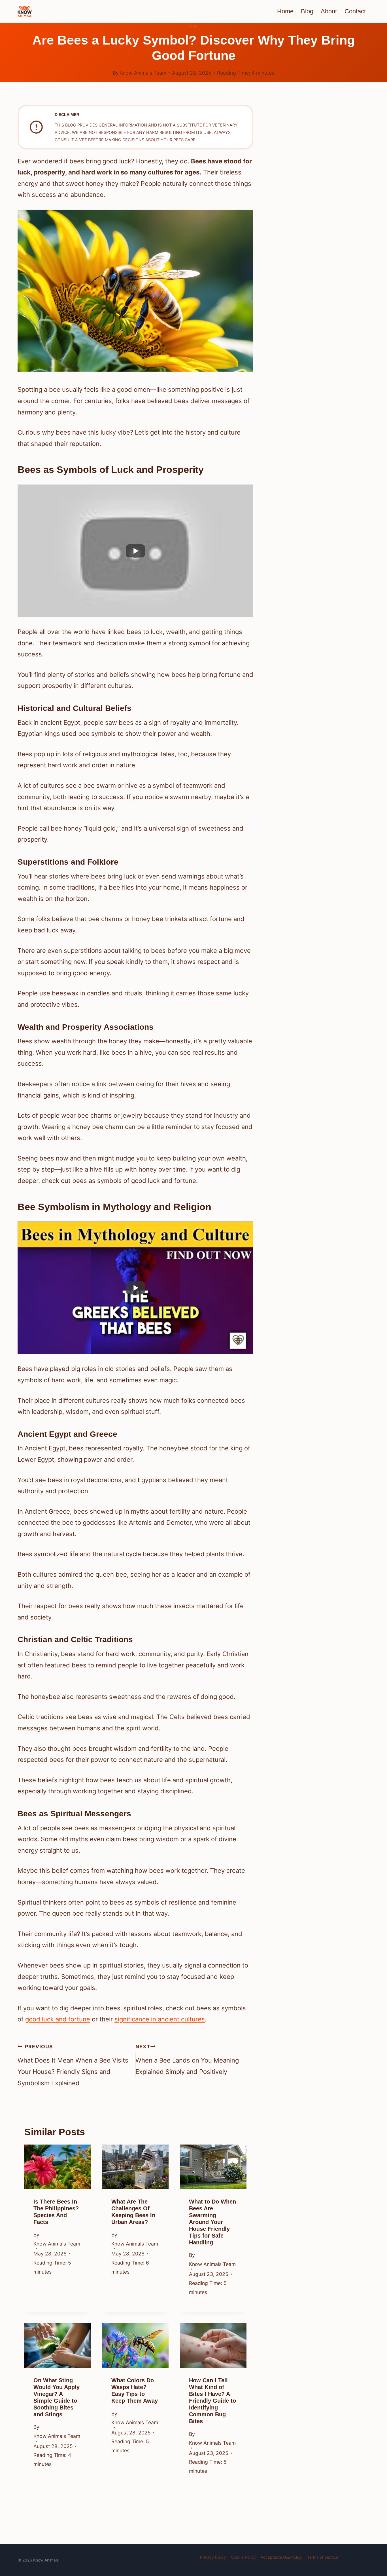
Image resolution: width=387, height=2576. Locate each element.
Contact (355, 11)
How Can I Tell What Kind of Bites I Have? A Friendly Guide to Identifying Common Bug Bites (212, 2401)
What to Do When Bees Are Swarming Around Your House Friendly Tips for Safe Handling (212, 2222)
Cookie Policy (243, 2557)
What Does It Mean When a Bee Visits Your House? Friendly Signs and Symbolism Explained (73, 2065)
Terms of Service (323, 2557)
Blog (307, 11)
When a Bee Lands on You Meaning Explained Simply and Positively (187, 2059)
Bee (193, 27)
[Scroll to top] (372, 2528)
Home (285, 11)
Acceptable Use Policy (281, 2557)
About (329, 11)
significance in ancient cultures (160, 2019)
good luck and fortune (58, 2019)
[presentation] (58, 2167)
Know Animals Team (143, 73)
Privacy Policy (213, 2557)
